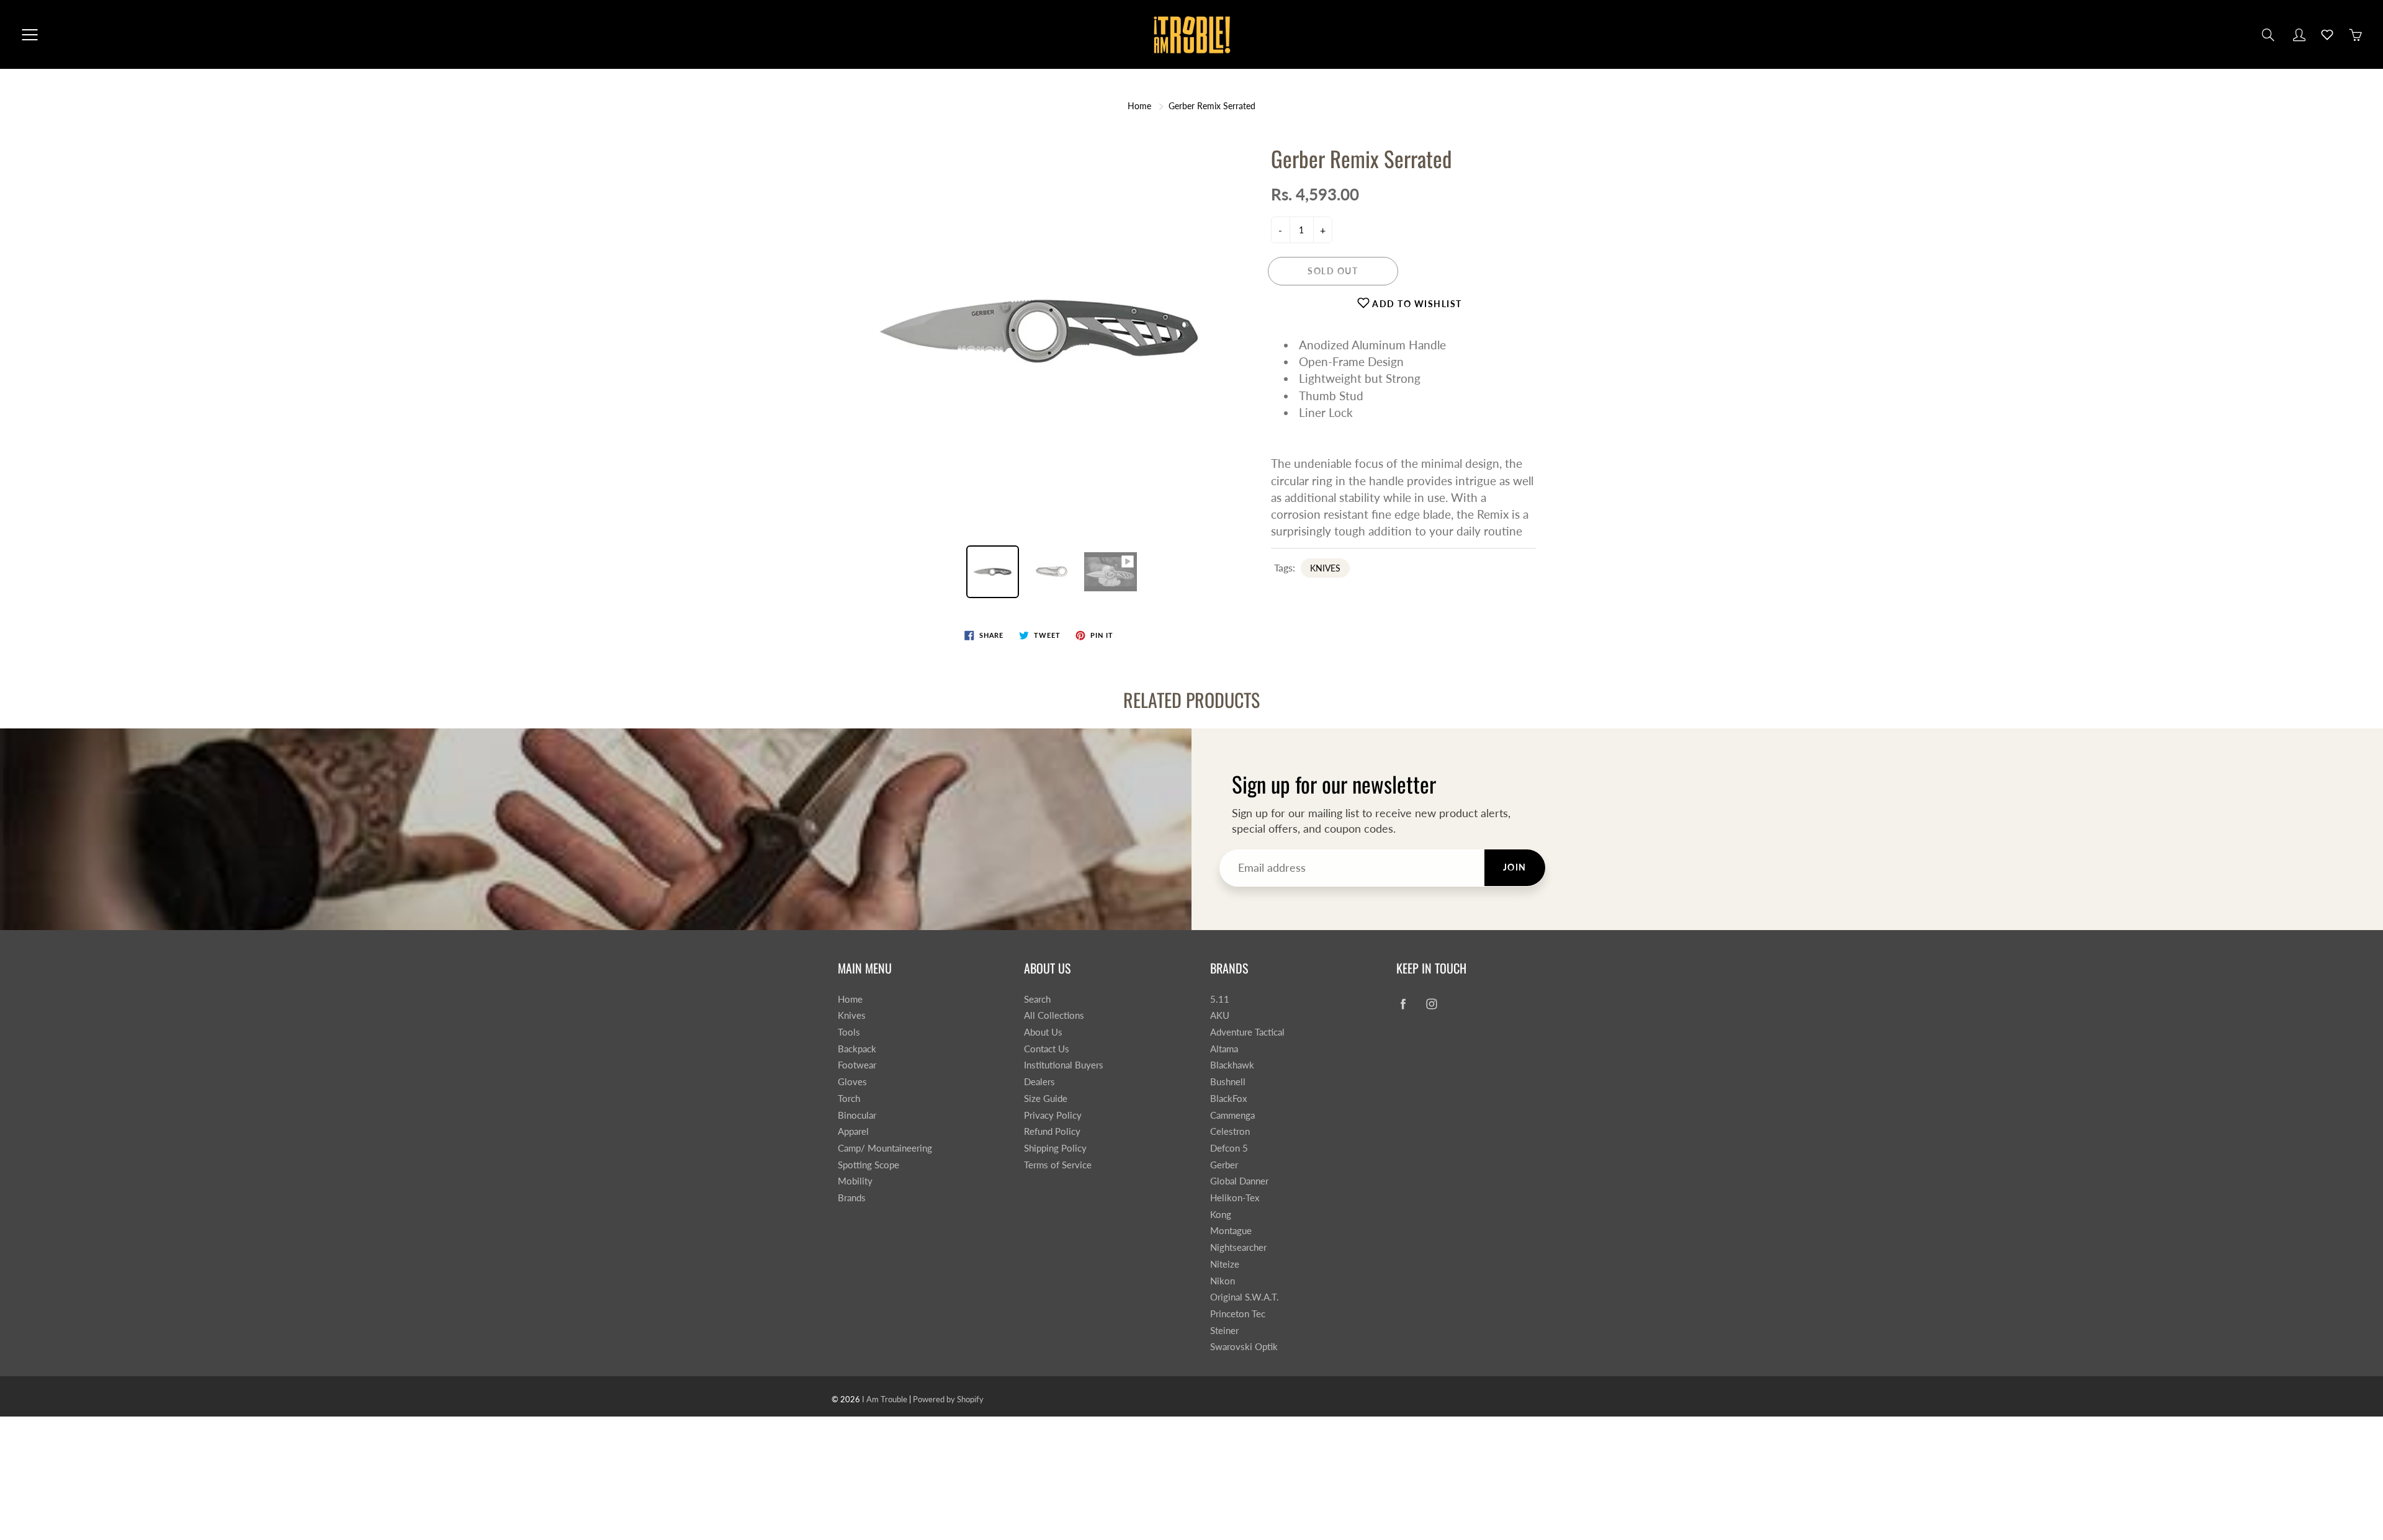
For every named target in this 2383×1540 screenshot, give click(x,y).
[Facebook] (1403, 1004)
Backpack (857, 1049)
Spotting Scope (868, 1165)
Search (1037, 999)
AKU (1220, 1015)
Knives (852, 1015)
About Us (1043, 1032)
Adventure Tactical (1247, 1032)
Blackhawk (1232, 1065)
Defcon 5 (1229, 1148)
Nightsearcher (1238, 1247)
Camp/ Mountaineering (885, 1148)
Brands (852, 1198)
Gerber (1224, 1165)
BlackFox (1228, 1099)
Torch (849, 1099)
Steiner (1224, 1331)
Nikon (1223, 1281)
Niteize (1225, 1264)
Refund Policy (1052, 1131)
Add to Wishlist (1416, 304)
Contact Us (1047, 1049)
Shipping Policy (1055, 1148)
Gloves (852, 1082)
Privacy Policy (1053, 1115)
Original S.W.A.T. (1245, 1297)
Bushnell (1228, 1082)
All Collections (1054, 1015)
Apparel (853, 1131)
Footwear (857, 1065)
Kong (1221, 1215)
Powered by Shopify (948, 1399)
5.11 (1220, 999)
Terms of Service (1058, 1165)
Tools (849, 1032)
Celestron (1230, 1131)
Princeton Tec (1238, 1314)
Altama (1224, 1049)
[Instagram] (1431, 1004)
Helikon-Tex (1235, 1198)
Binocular (857, 1115)
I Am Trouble (885, 1399)
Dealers (1039, 1082)
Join (1515, 867)
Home (1139, 106)
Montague (1231, 1231)
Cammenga (1232, 1115)
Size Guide (1046, 1099)
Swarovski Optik (1244, 1347)
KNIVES (1325, 568)
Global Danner (1239, 1181)
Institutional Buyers (1064, 1065)
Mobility (855, 1181)
